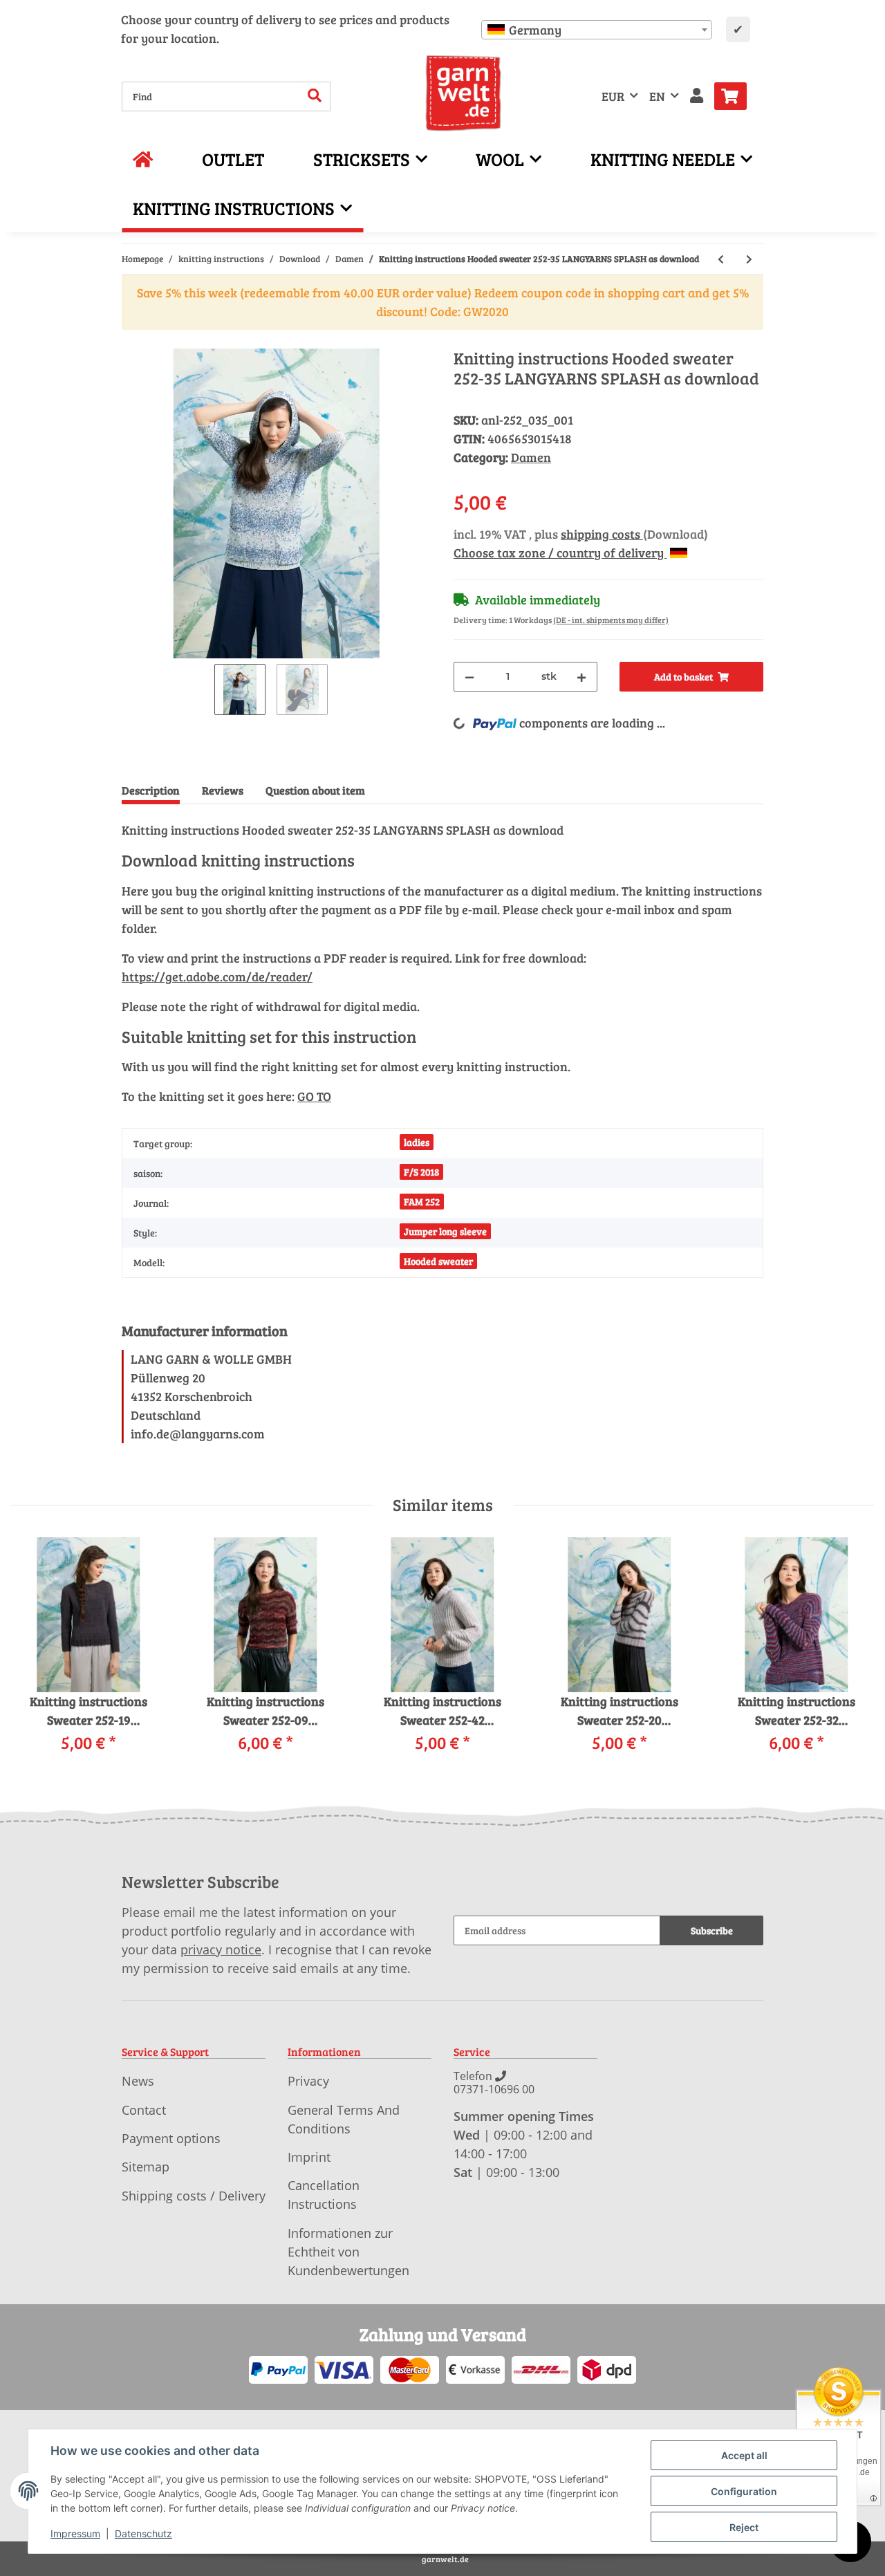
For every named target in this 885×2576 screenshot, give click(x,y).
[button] (697, 96)
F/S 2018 (421, 1172)
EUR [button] (613, 96)
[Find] (315, 96)
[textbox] (597, 30)
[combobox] (597, 30)
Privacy (308, 2081)
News (138, 2081)
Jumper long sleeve (445, 1231)
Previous (34, 1655)
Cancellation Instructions (324, 2195)
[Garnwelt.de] (464, 93)
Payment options (171, 2138)
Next (851, 1655)
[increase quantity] (581, 677)
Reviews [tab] (223, 790)
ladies (417, 1142)
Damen (531, 457)
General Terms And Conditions (344, 2119)
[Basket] (736, 96)
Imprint (309, 2157)
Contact (144, 2110)
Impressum (75, 2533)
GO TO (314, 1096)
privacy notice (221, 1949)
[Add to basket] (133, 341)
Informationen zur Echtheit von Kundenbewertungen (348, 2252)
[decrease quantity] (469, 677)
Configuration (744, 2491)
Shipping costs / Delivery (194, 2196)
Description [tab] (151, 790)
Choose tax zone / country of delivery (560, 553)
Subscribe (712, 1930)
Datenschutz (143, 2533)
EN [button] (657, 96)
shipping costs (602, 534)
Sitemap (146, 2167)
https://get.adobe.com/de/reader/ (217, 976)
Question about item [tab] (315, 790)
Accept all (744, 2455)
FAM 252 (422, 1202)
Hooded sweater (438, 1261)
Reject (744, 2527)
